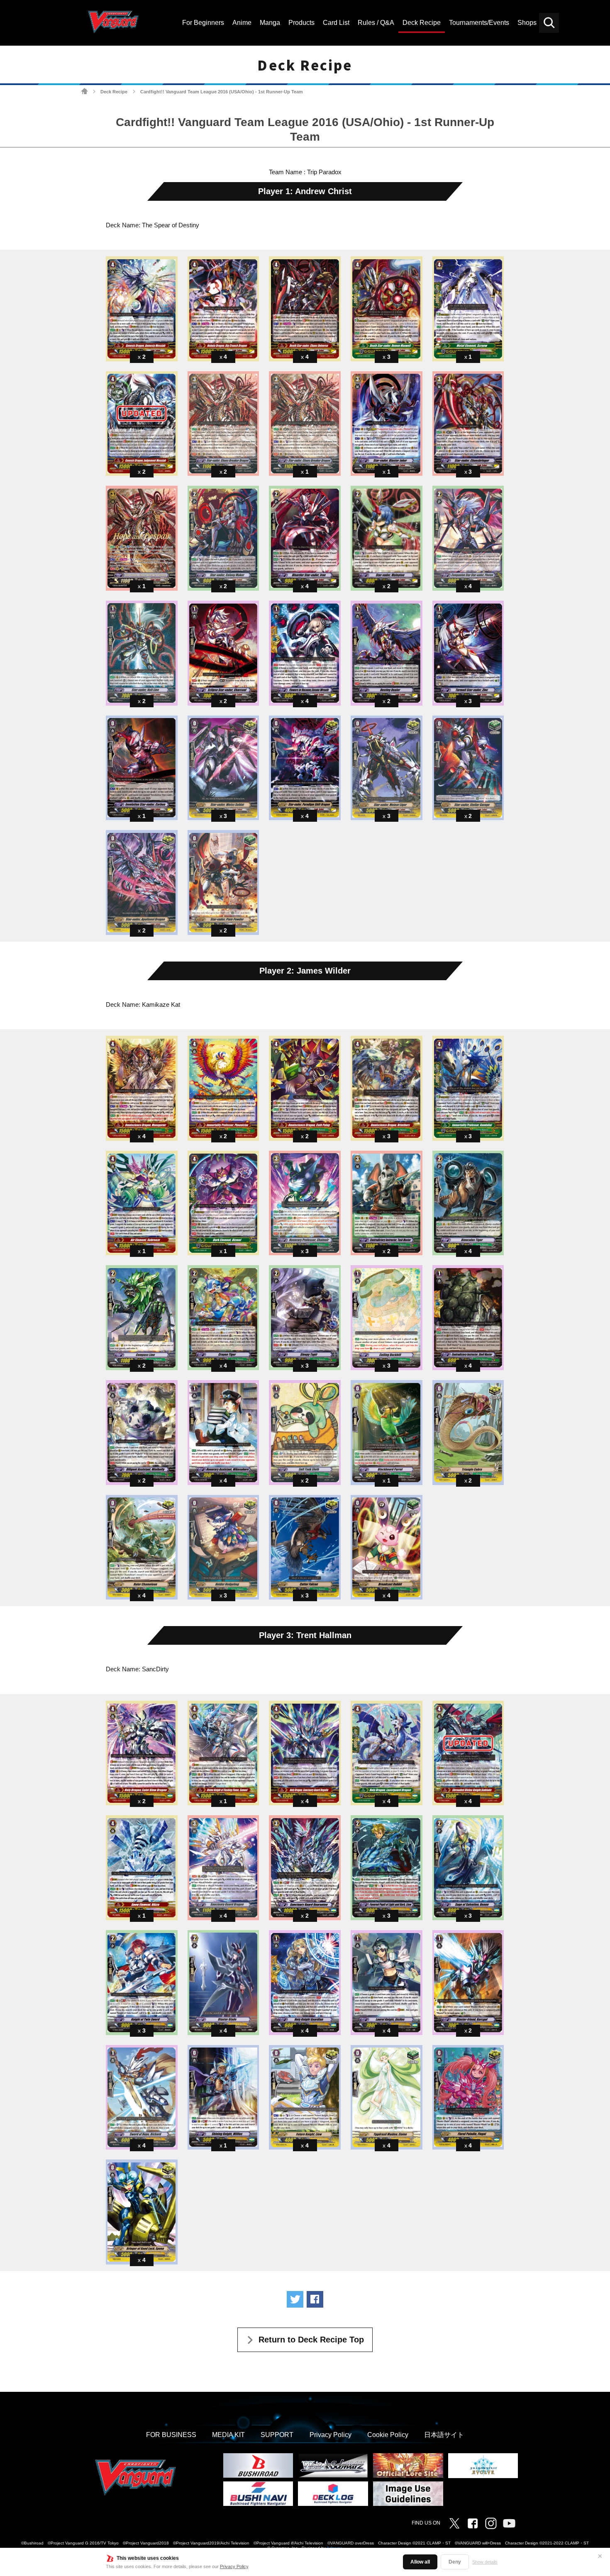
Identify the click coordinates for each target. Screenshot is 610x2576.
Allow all (420, 2562)
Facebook (473, 2523)
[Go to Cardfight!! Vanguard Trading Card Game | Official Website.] (84, 91)
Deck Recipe (114, 92)
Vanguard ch (509, 2523)
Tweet (295, 2299)
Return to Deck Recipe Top (311, 2340)
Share (315, 2299)
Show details (485, 2562)
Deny (455, 2562)
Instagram (491, 2523)
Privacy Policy (234, 2566)
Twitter (454, 2523)
